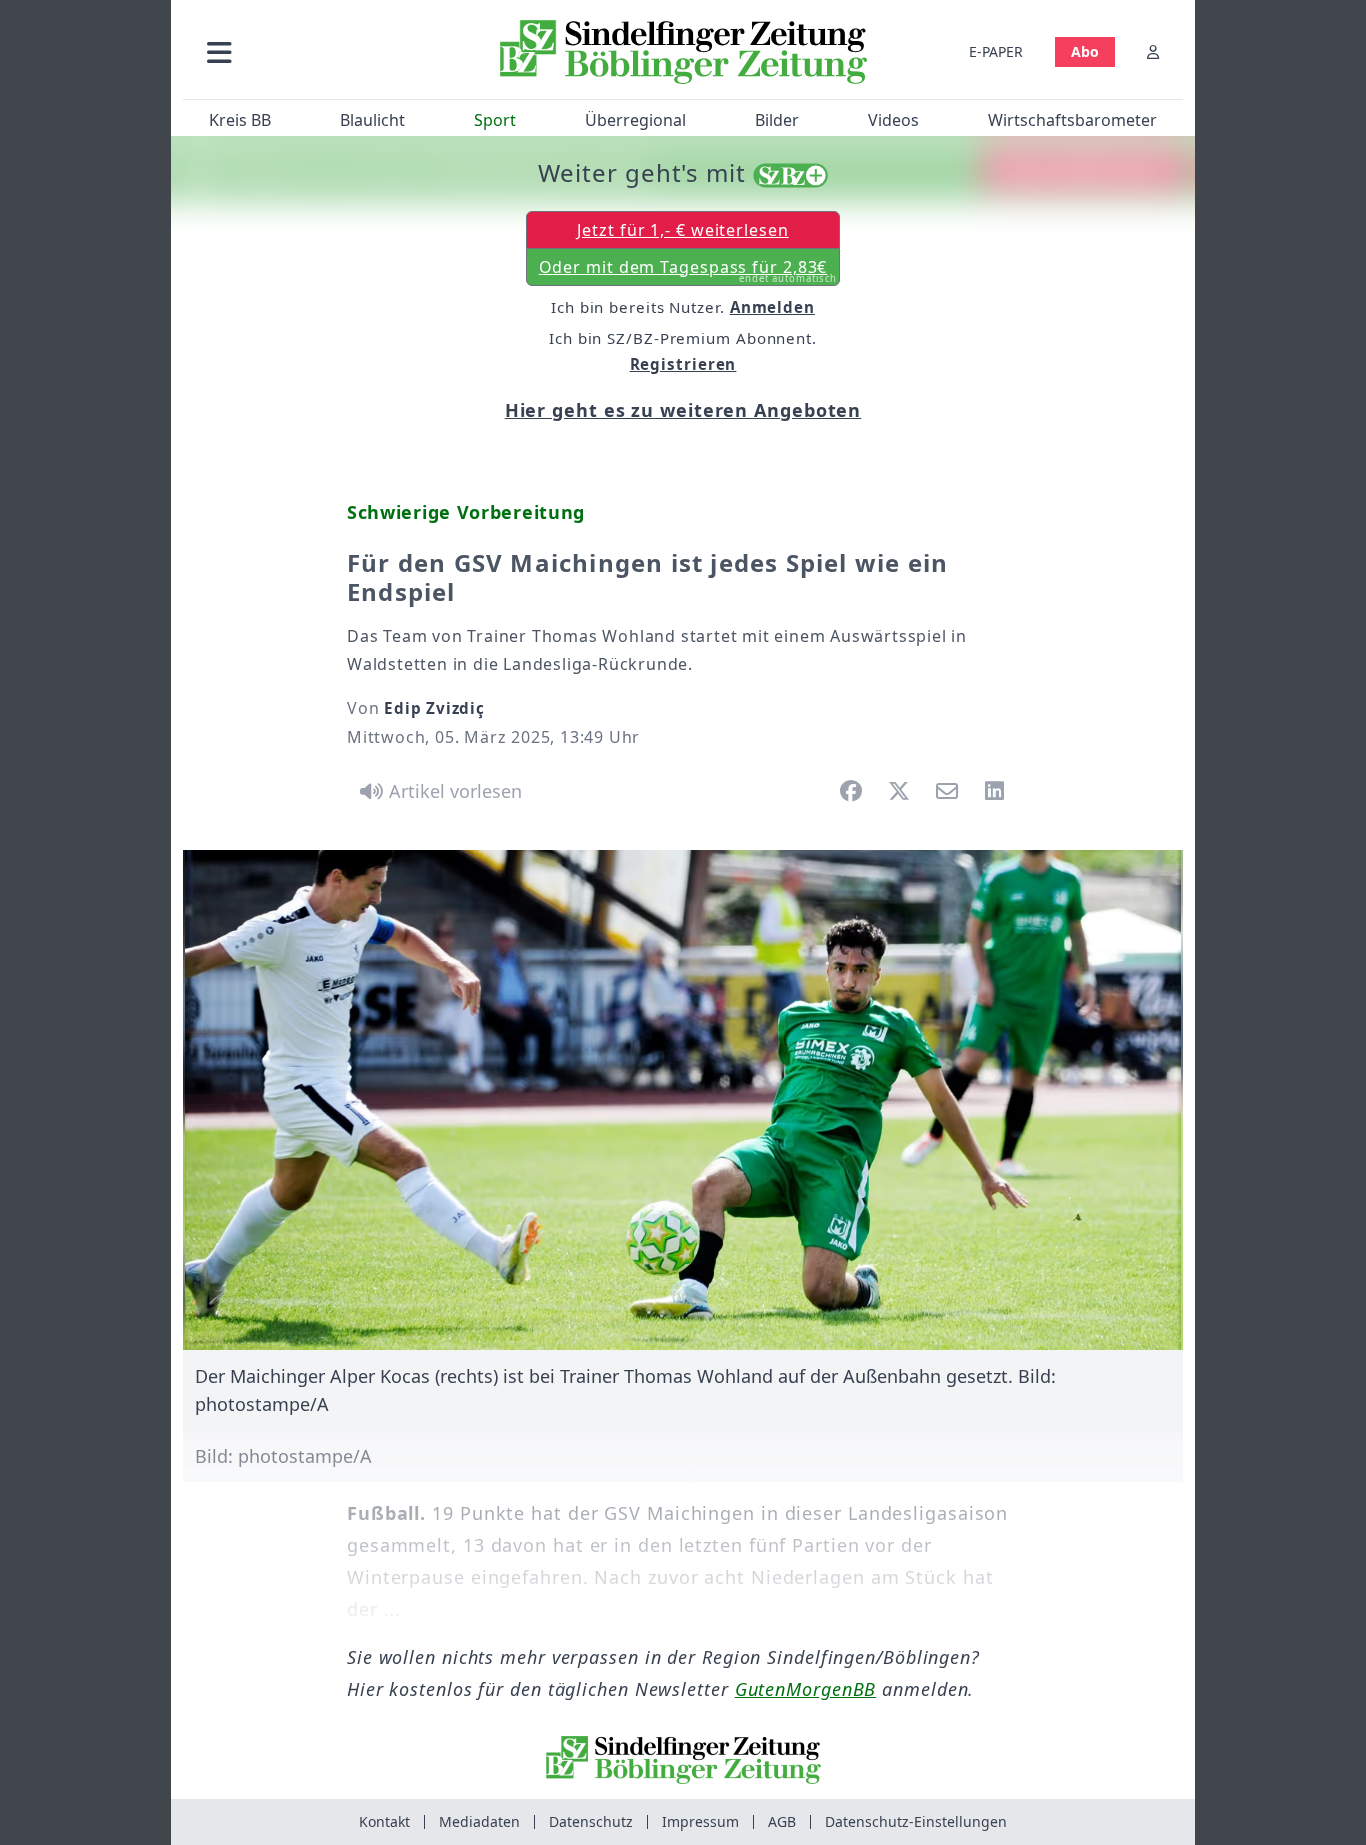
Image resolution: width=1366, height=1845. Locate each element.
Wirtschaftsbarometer (1072, 120)
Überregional (635, 120)
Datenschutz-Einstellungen (916, 1821)
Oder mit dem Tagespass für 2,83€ (688, 271)
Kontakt (384, 1821)
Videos (893, 120)
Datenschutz (591, 1821)
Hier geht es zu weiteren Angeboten (683, 410)
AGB (782, 1821)
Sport (495, 120)
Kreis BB (240, 120)
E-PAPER (996, 51)
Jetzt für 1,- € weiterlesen (682, 230)
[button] (326, 51)
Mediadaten (479, 1821)
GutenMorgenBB (806, 1689)
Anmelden (772, 307)
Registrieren (683, 364)
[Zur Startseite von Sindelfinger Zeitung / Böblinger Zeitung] (683, 52)
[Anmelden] (1153, 51)
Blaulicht (372, 120)
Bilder (777, 120)
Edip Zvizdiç (434, 708)
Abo (1085, 51)
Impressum (700, 1821)
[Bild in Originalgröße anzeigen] (683, 1100)
